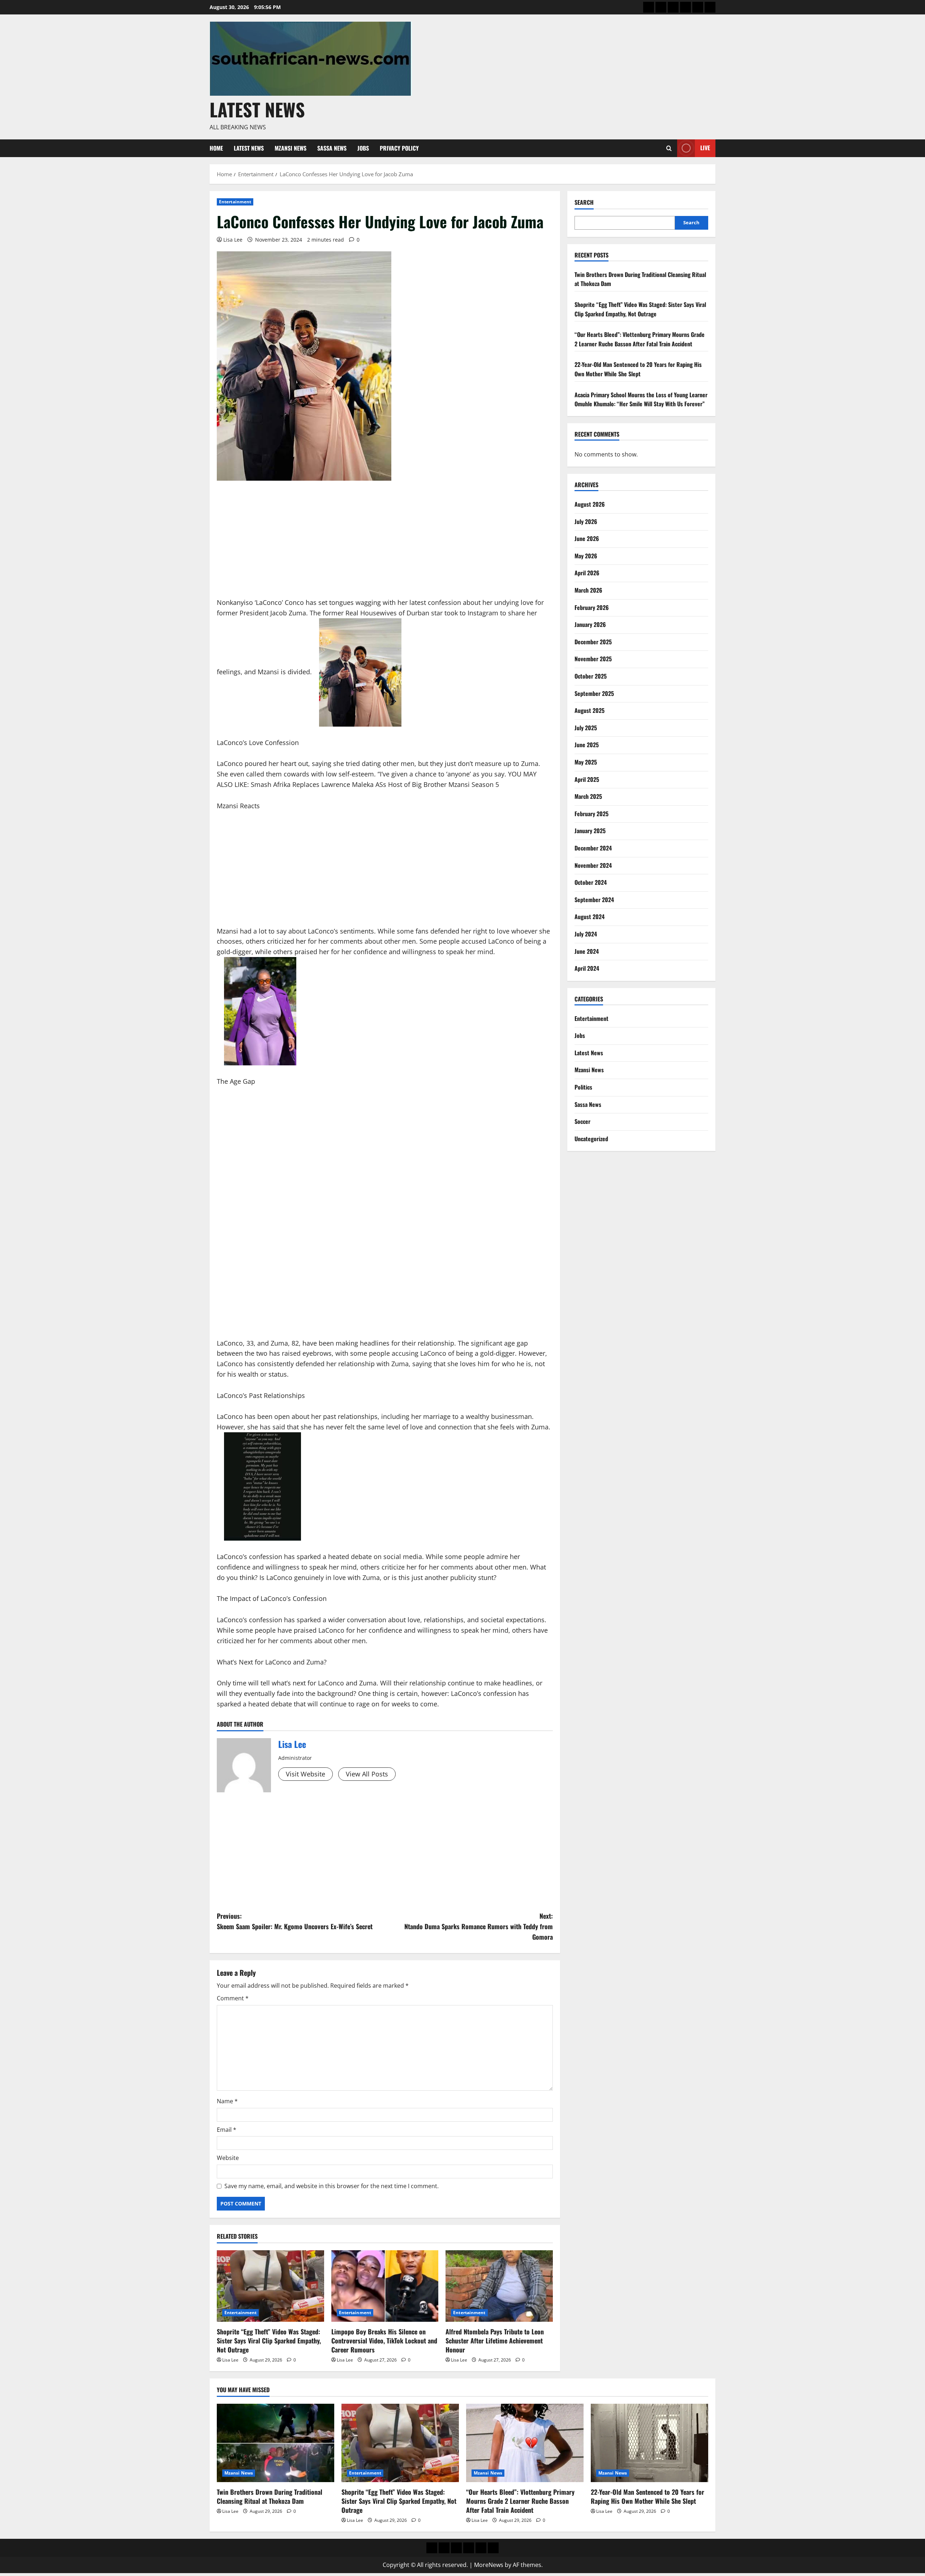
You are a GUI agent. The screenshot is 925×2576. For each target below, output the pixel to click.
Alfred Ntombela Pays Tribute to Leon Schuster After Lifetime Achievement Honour (495, 2341)
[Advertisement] (385, 544)
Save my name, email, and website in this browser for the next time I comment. (332, 2186)
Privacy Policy (399, 148)
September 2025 (594, 693)
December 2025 (593, 642)
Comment (233, 1998)
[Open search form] (669, 148)
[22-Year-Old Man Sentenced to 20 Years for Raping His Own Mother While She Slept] (649, 2443)
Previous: (295, 1921)
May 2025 (586, 762)
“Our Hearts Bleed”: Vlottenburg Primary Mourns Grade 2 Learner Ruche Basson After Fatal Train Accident (640, 339)
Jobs (363, 148)
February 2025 (591, 814)
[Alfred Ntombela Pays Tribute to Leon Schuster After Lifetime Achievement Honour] (499, 2286)
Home (216, 148)
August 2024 (590, 917)
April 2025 (587, 779)
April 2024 (587, 968)
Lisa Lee (233, 240)
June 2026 (587, 538)
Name (227, 2101)
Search (584, 202)
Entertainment (235, 202)
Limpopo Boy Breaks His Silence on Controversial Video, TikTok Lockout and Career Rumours (384, 2341)
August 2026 (590, 504)
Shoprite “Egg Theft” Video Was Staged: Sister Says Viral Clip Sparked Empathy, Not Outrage (269, 2341)
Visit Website (306, 1774)
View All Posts (367, 1774)
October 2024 (591, 882)
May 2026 (586, 556)
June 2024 (587, 951)
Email (227, 2130)
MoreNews (489, 2565)
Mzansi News (291, 148)
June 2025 (587, 745)
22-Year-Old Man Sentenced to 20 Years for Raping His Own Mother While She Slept (638, 369)
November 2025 (593, 659)
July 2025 (586, 728)
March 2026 (588, 590)
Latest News (257, 109)
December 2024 (593, 848)
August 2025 (590, 710)
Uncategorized (591, 1139)
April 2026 (587, 573)
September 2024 (594, 900)
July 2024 (586, 934)
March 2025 (588, 796)
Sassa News (332, 148)
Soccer (582, 1121)
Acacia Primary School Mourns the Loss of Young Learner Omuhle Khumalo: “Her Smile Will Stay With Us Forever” (641, 399)
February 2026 (592, 607)
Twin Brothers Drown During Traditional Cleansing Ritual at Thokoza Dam (270, 2496)
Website (228, 2158)
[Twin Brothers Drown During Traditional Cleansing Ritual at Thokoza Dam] (276, 2443)
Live (705, 148)
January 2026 (590, 624)
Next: (479, 1926)
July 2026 (586, 521)
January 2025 (590, 831)
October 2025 (591, 676)
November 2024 (593, 865)
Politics (583, 1087)
